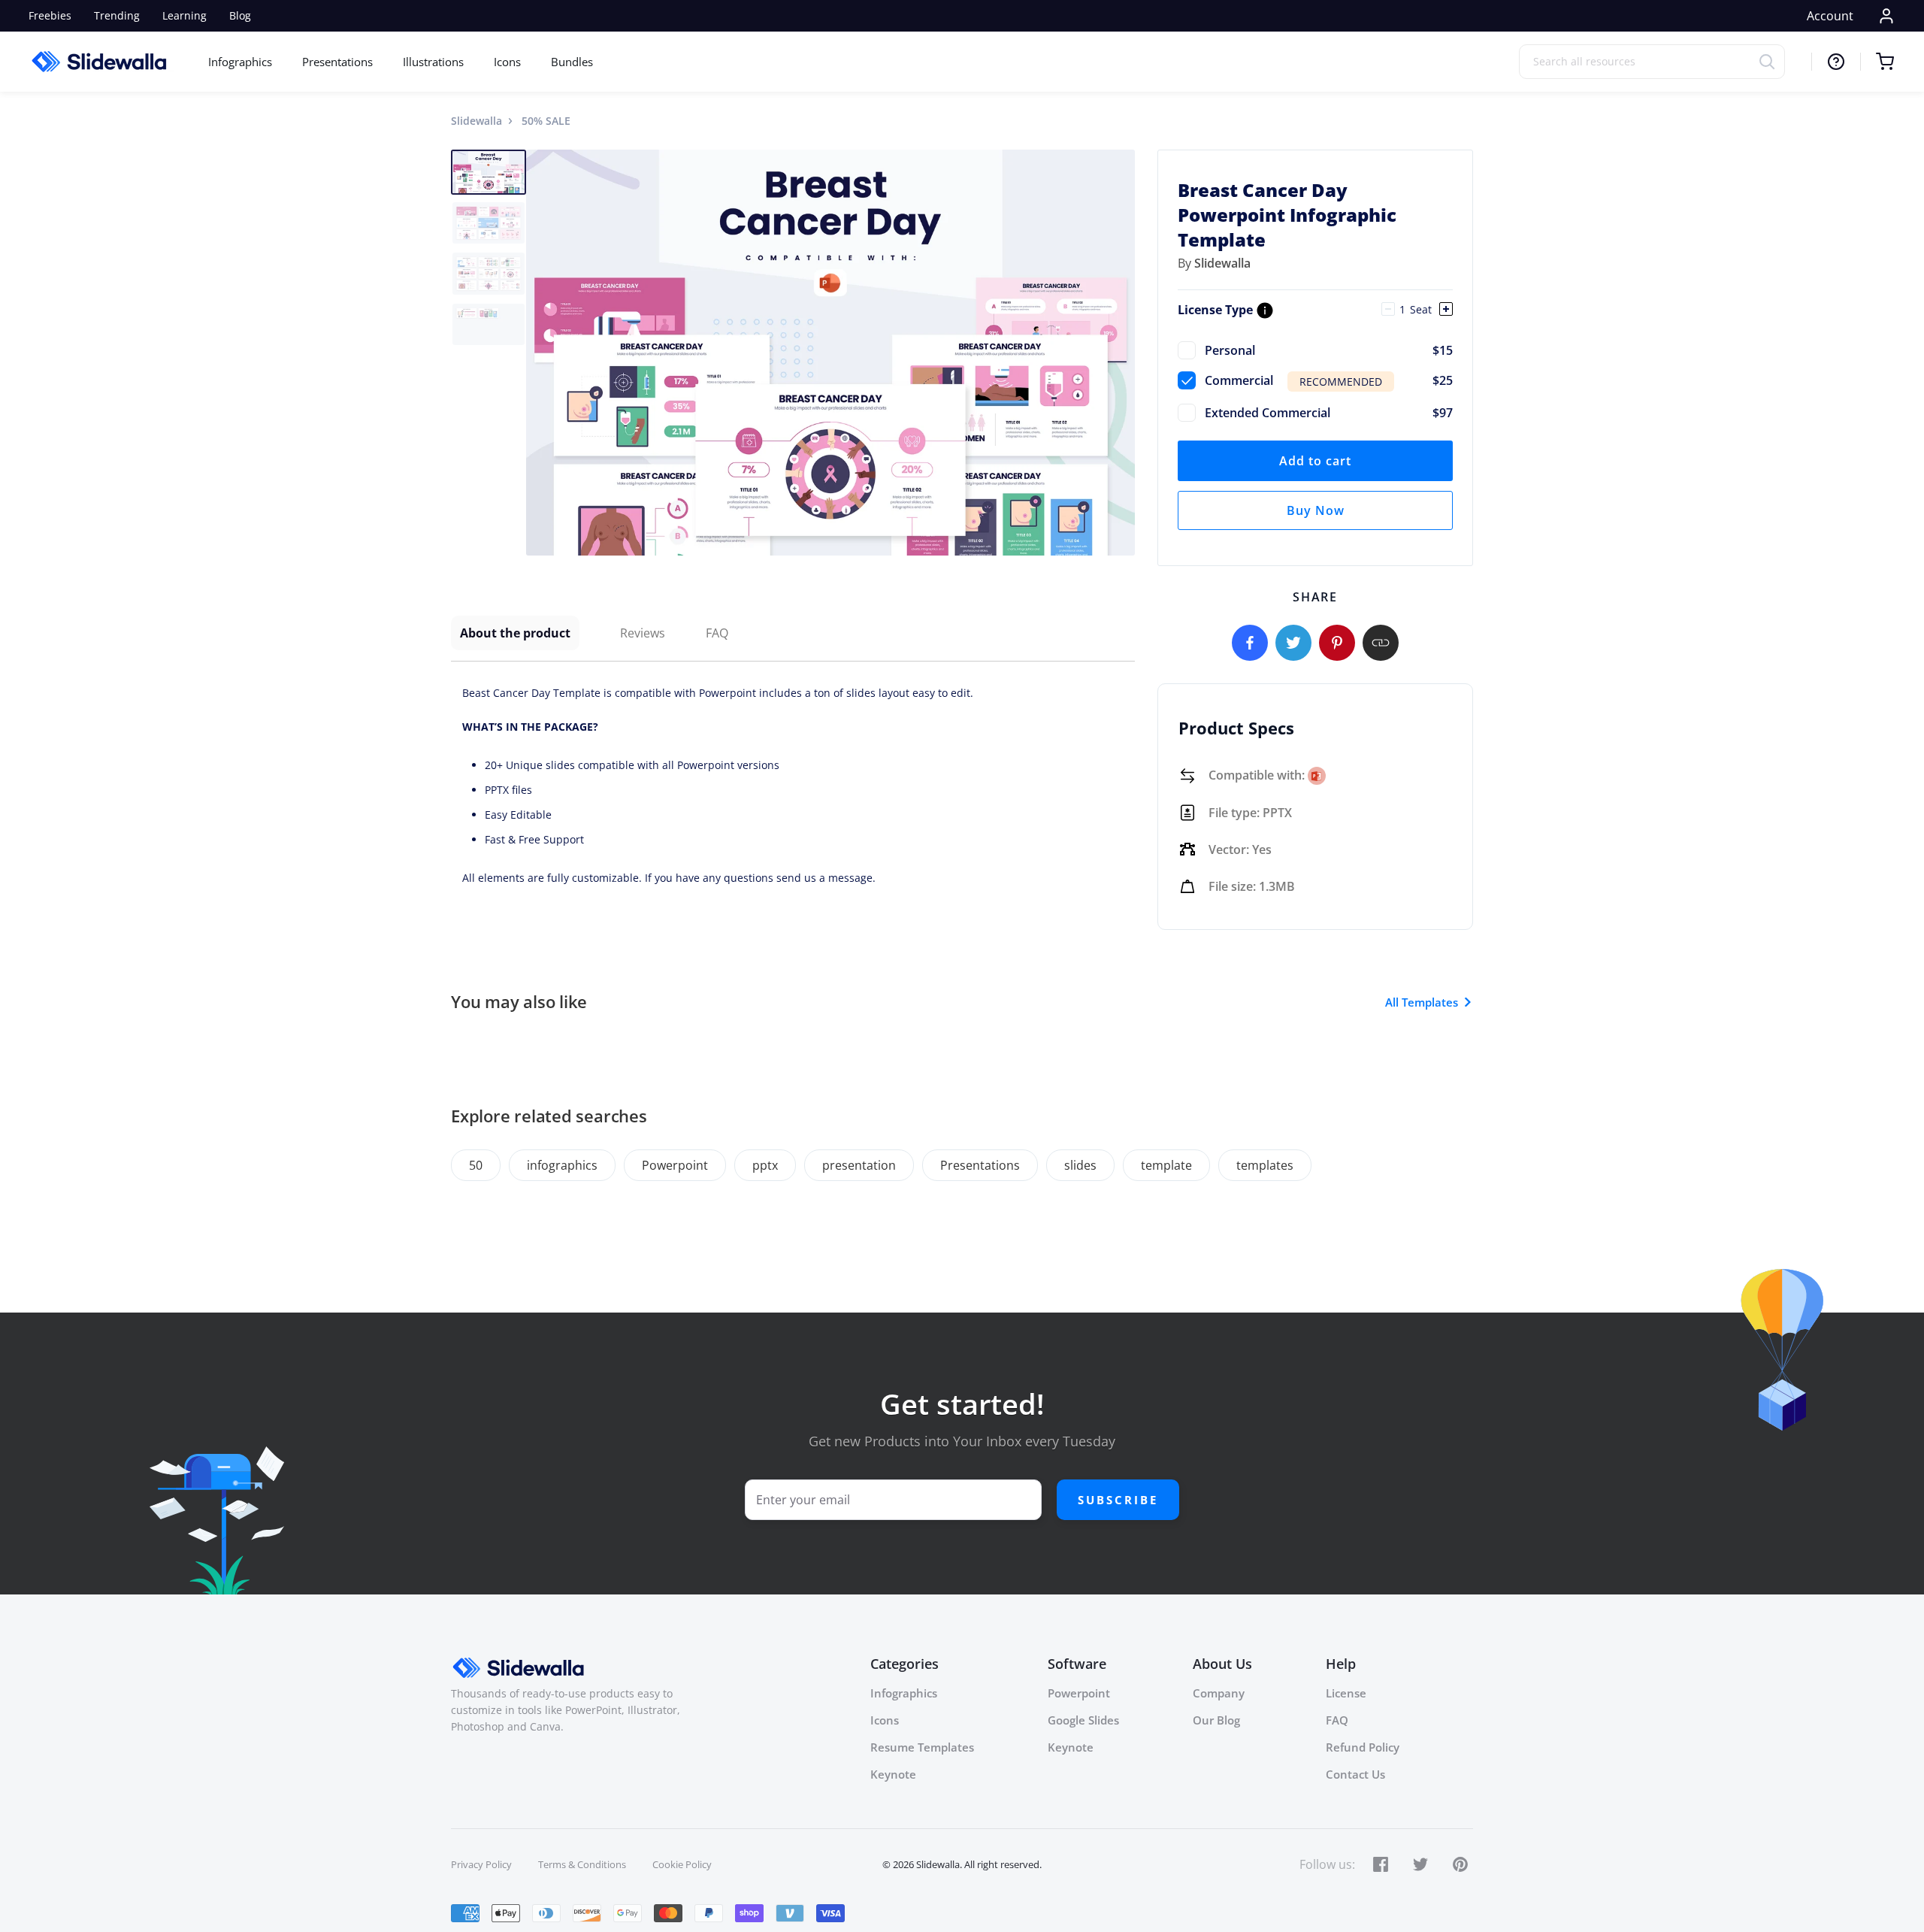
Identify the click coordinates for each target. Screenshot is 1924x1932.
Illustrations (433, 62)
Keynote (893, 1774)
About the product (515, 633)
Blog (240, 15)
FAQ (717, 633)
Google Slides (1083, 1720)
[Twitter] (1293, 643)
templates (1265, 1165)
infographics (562, 1165)
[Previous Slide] (540, 353)
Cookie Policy (682, 1864)
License (1346, 1693)
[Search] (1772, 61)
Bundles (572, 62)
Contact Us (1355, 1774)
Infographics (240, 62)
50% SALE (546, 121)
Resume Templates (922, 1747)
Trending (117, 15)
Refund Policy (1363, 1747)
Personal (1329, 350)
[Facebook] (1250, 643)
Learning (185, 15)
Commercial (1329, 380)
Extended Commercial (1329, 413)
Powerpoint (675, 1165)
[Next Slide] (1121, 353)
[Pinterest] (1337, 643)
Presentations (337, 62)
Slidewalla (476, 121)
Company (1219, 1693)
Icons (507, 62)
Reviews (643, 633)
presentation (859, 1165)
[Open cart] (1877, 62)
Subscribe (1118, 1500)
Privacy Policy (481, 1864)
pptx (765, 1165)
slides (1080, 1165)
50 (476, 1165)
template (1166, 1165)
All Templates (1422, 1002)
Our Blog (1216, 1720)
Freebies (50, 15)
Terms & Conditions (582, 1864)
